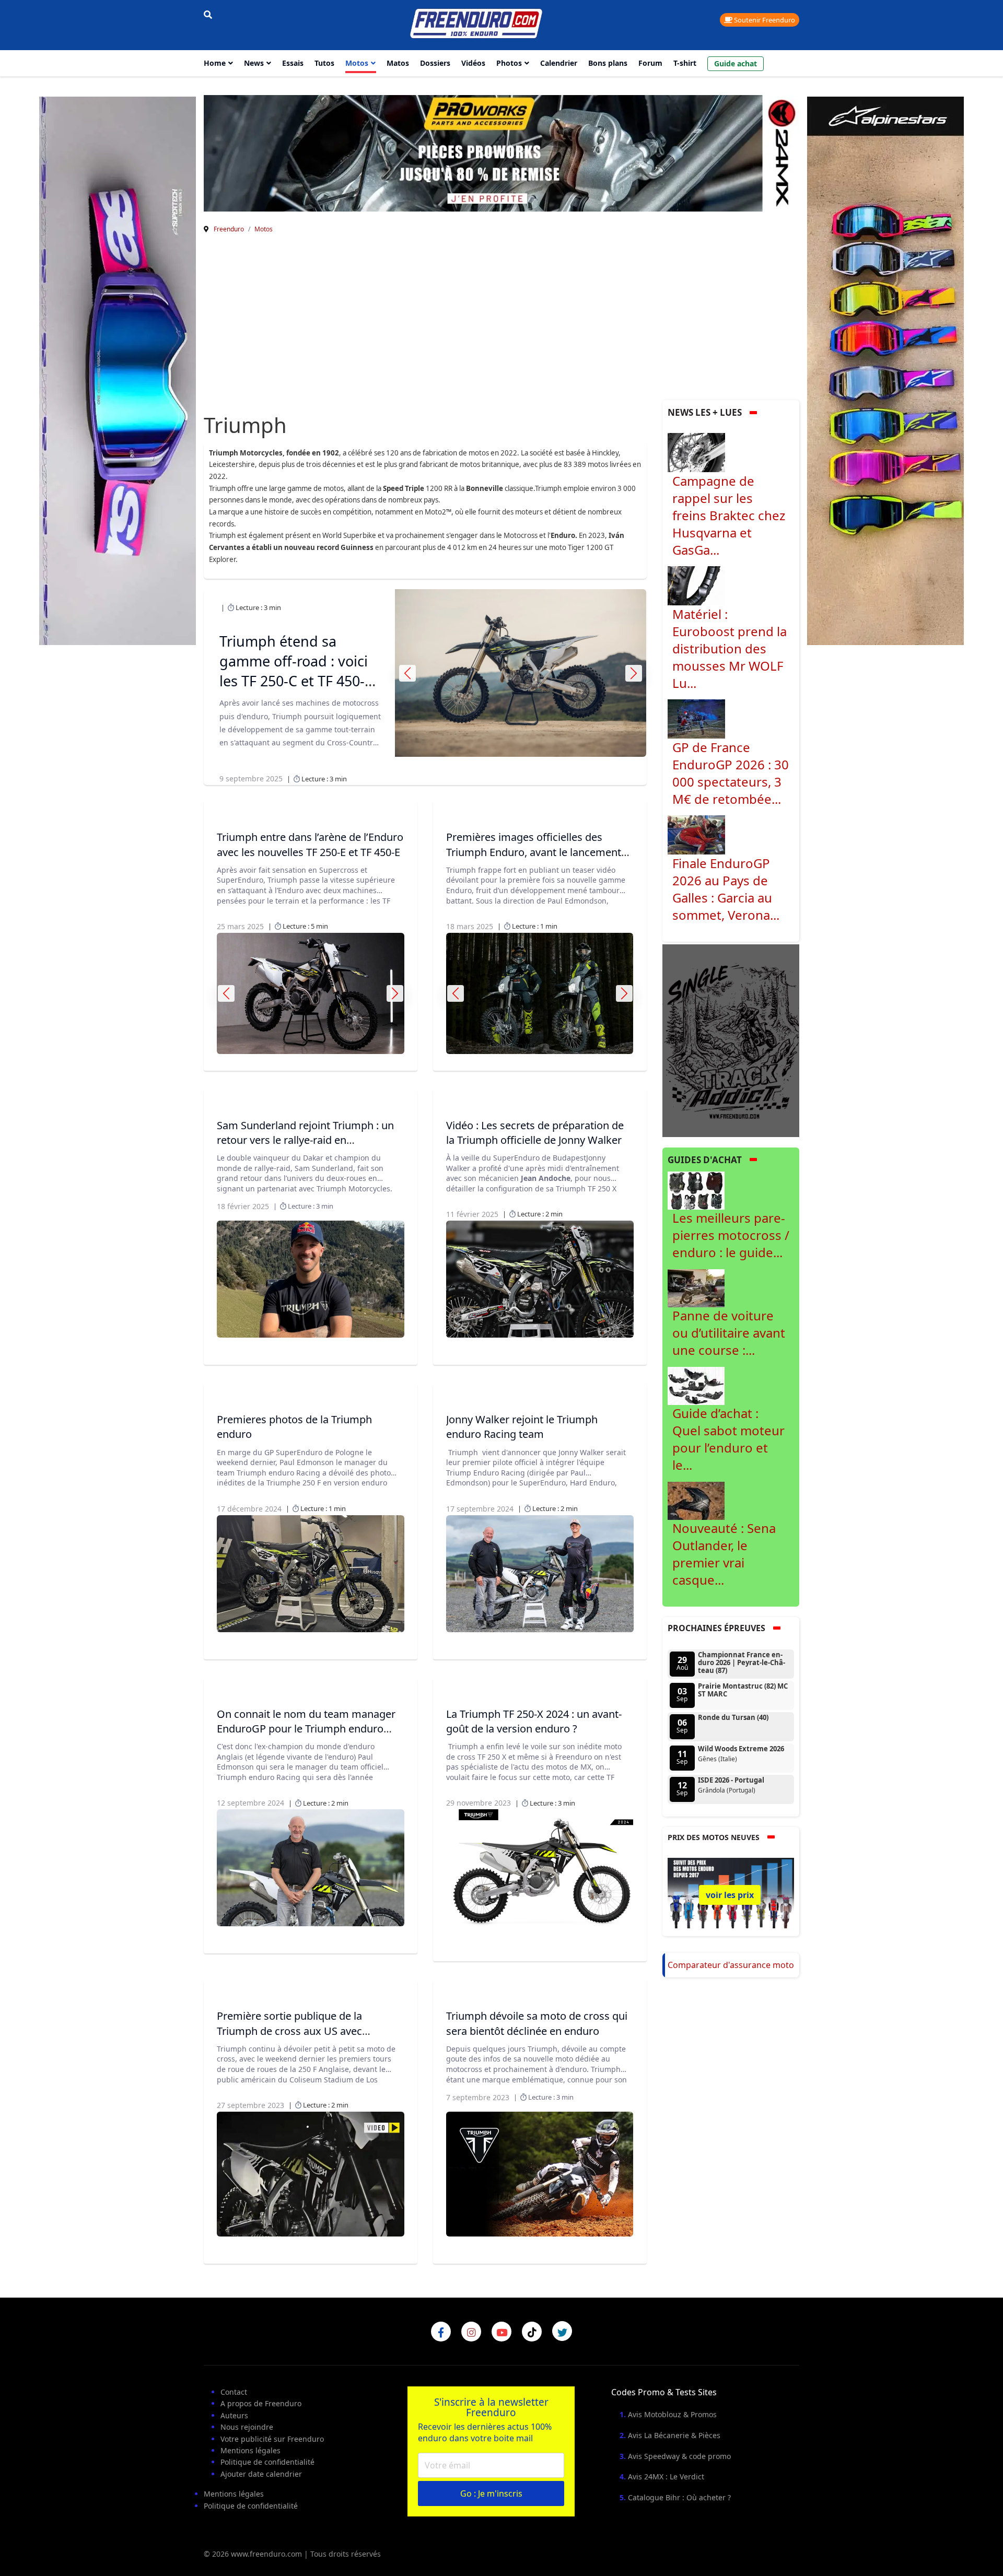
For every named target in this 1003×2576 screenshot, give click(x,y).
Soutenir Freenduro (764, 20)
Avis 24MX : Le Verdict (666, 2477)
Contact (234, 2392)
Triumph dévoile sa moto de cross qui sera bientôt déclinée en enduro (537, 2023)
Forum (650, 63)
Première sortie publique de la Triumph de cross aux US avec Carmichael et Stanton (289, 2030)
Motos (357, 63)
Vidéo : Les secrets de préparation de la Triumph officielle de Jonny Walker (535, 1133)
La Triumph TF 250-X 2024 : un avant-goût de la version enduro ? (534, 1721)
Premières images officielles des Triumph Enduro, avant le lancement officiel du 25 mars (534, 852)
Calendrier (559, 63)
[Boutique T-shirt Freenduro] (118, 371)
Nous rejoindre (247, 2427)
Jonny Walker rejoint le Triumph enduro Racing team (522, 1427)
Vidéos (473, 63)
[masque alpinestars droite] (885, 371)
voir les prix (730, 1895)
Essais (293, 63)
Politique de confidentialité (267, 2462)
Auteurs (234, 2415)
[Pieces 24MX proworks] (501, 153)
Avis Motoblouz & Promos (672, 2414)
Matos (398, 63)
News (254, 63)
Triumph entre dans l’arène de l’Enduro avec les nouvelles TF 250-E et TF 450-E (310, 844)
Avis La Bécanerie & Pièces (674, 2435)
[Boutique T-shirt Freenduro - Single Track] (731, 1040)
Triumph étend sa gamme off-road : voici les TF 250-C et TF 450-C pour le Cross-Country (296, 671)
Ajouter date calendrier (261, 2474)
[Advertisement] (501, 322)
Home (215, 63)
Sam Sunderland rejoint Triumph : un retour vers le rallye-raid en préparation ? (305, 1140)
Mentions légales (250, 2450)
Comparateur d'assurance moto (731, 1965)
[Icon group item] (441, 2332)
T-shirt (685, 63)
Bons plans (608, 63)
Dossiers (435, 63)
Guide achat (736, 63)
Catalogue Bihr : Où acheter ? (679, 2497)
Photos (509, 63)
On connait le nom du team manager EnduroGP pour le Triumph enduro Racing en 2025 (306, 1729)
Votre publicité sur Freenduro (272, 2439)
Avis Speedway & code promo (679, 2456)
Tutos (324, 63)
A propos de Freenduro (261, 2403)
